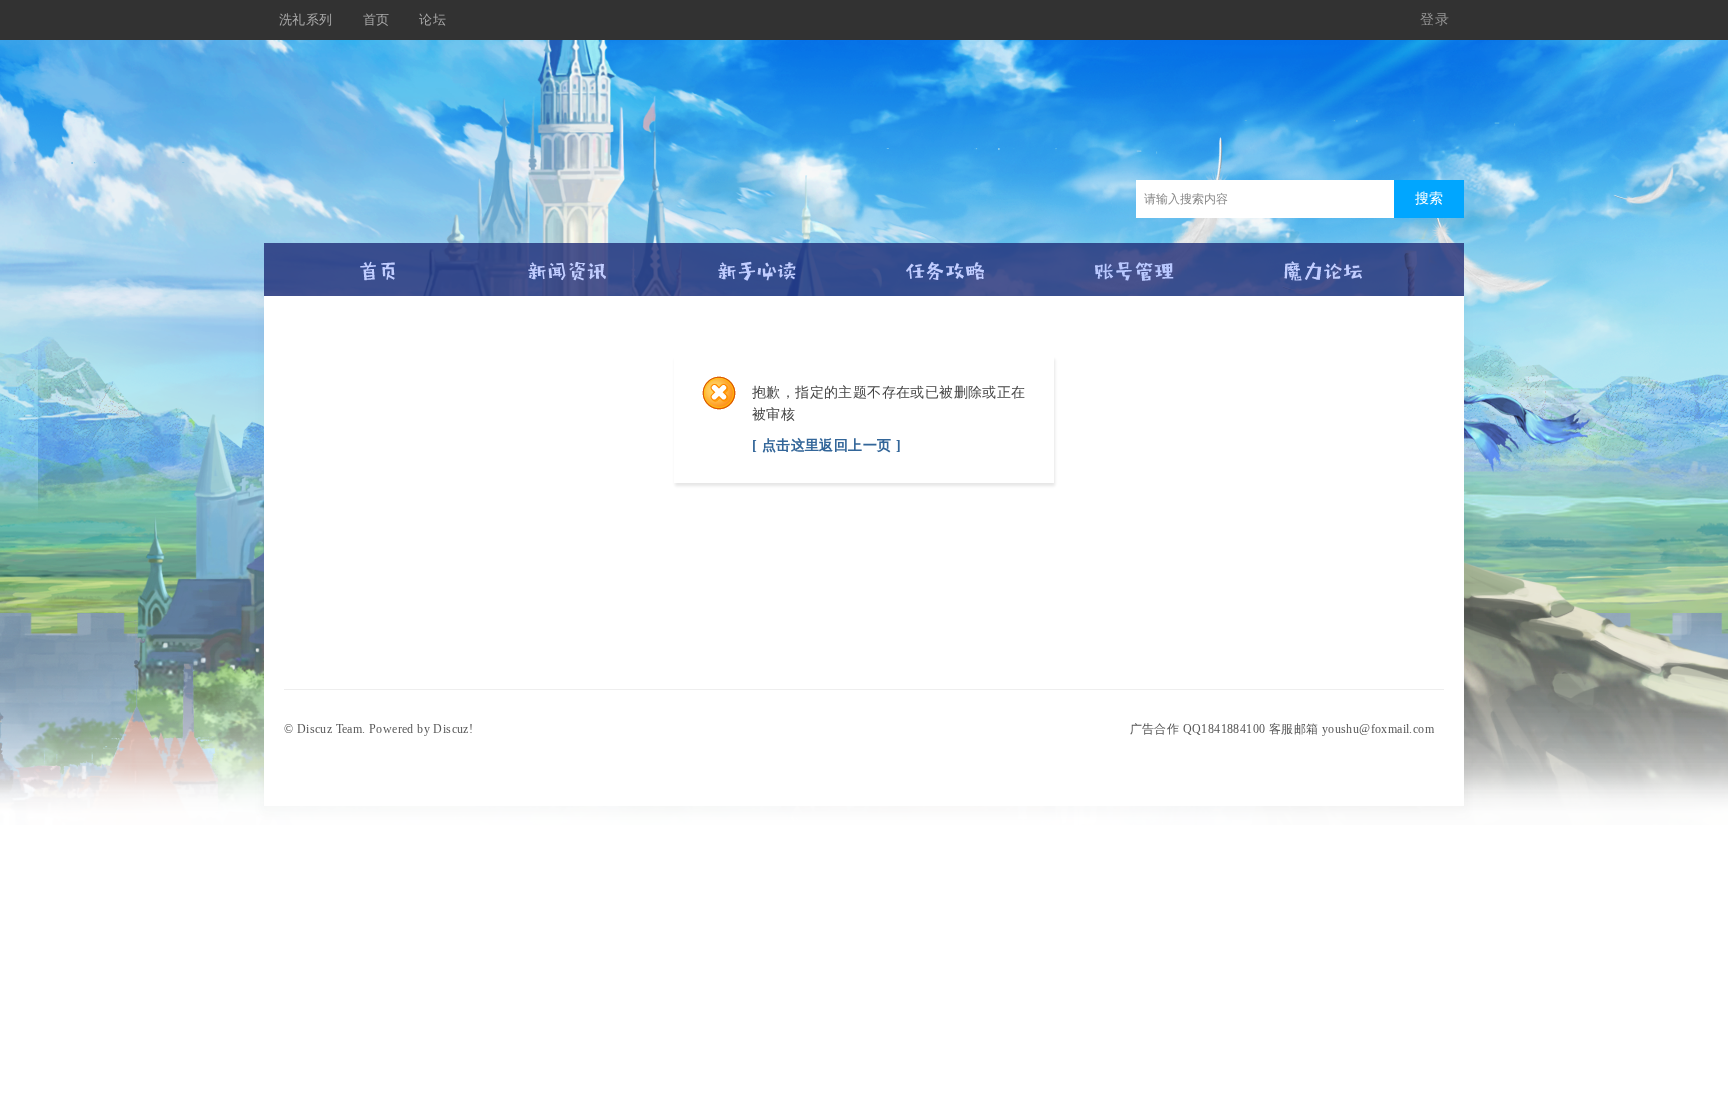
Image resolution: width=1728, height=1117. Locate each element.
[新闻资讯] (567, 262)
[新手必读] (756, 262)
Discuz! (453, 729)
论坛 (432, 19)
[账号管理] (1134, 262)
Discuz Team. (331, 729)
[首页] (378, 262)
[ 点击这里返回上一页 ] (826, 445)
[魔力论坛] (1323, 262)
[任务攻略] (945, 262)
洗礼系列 (306, 19)
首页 (376, 19)
